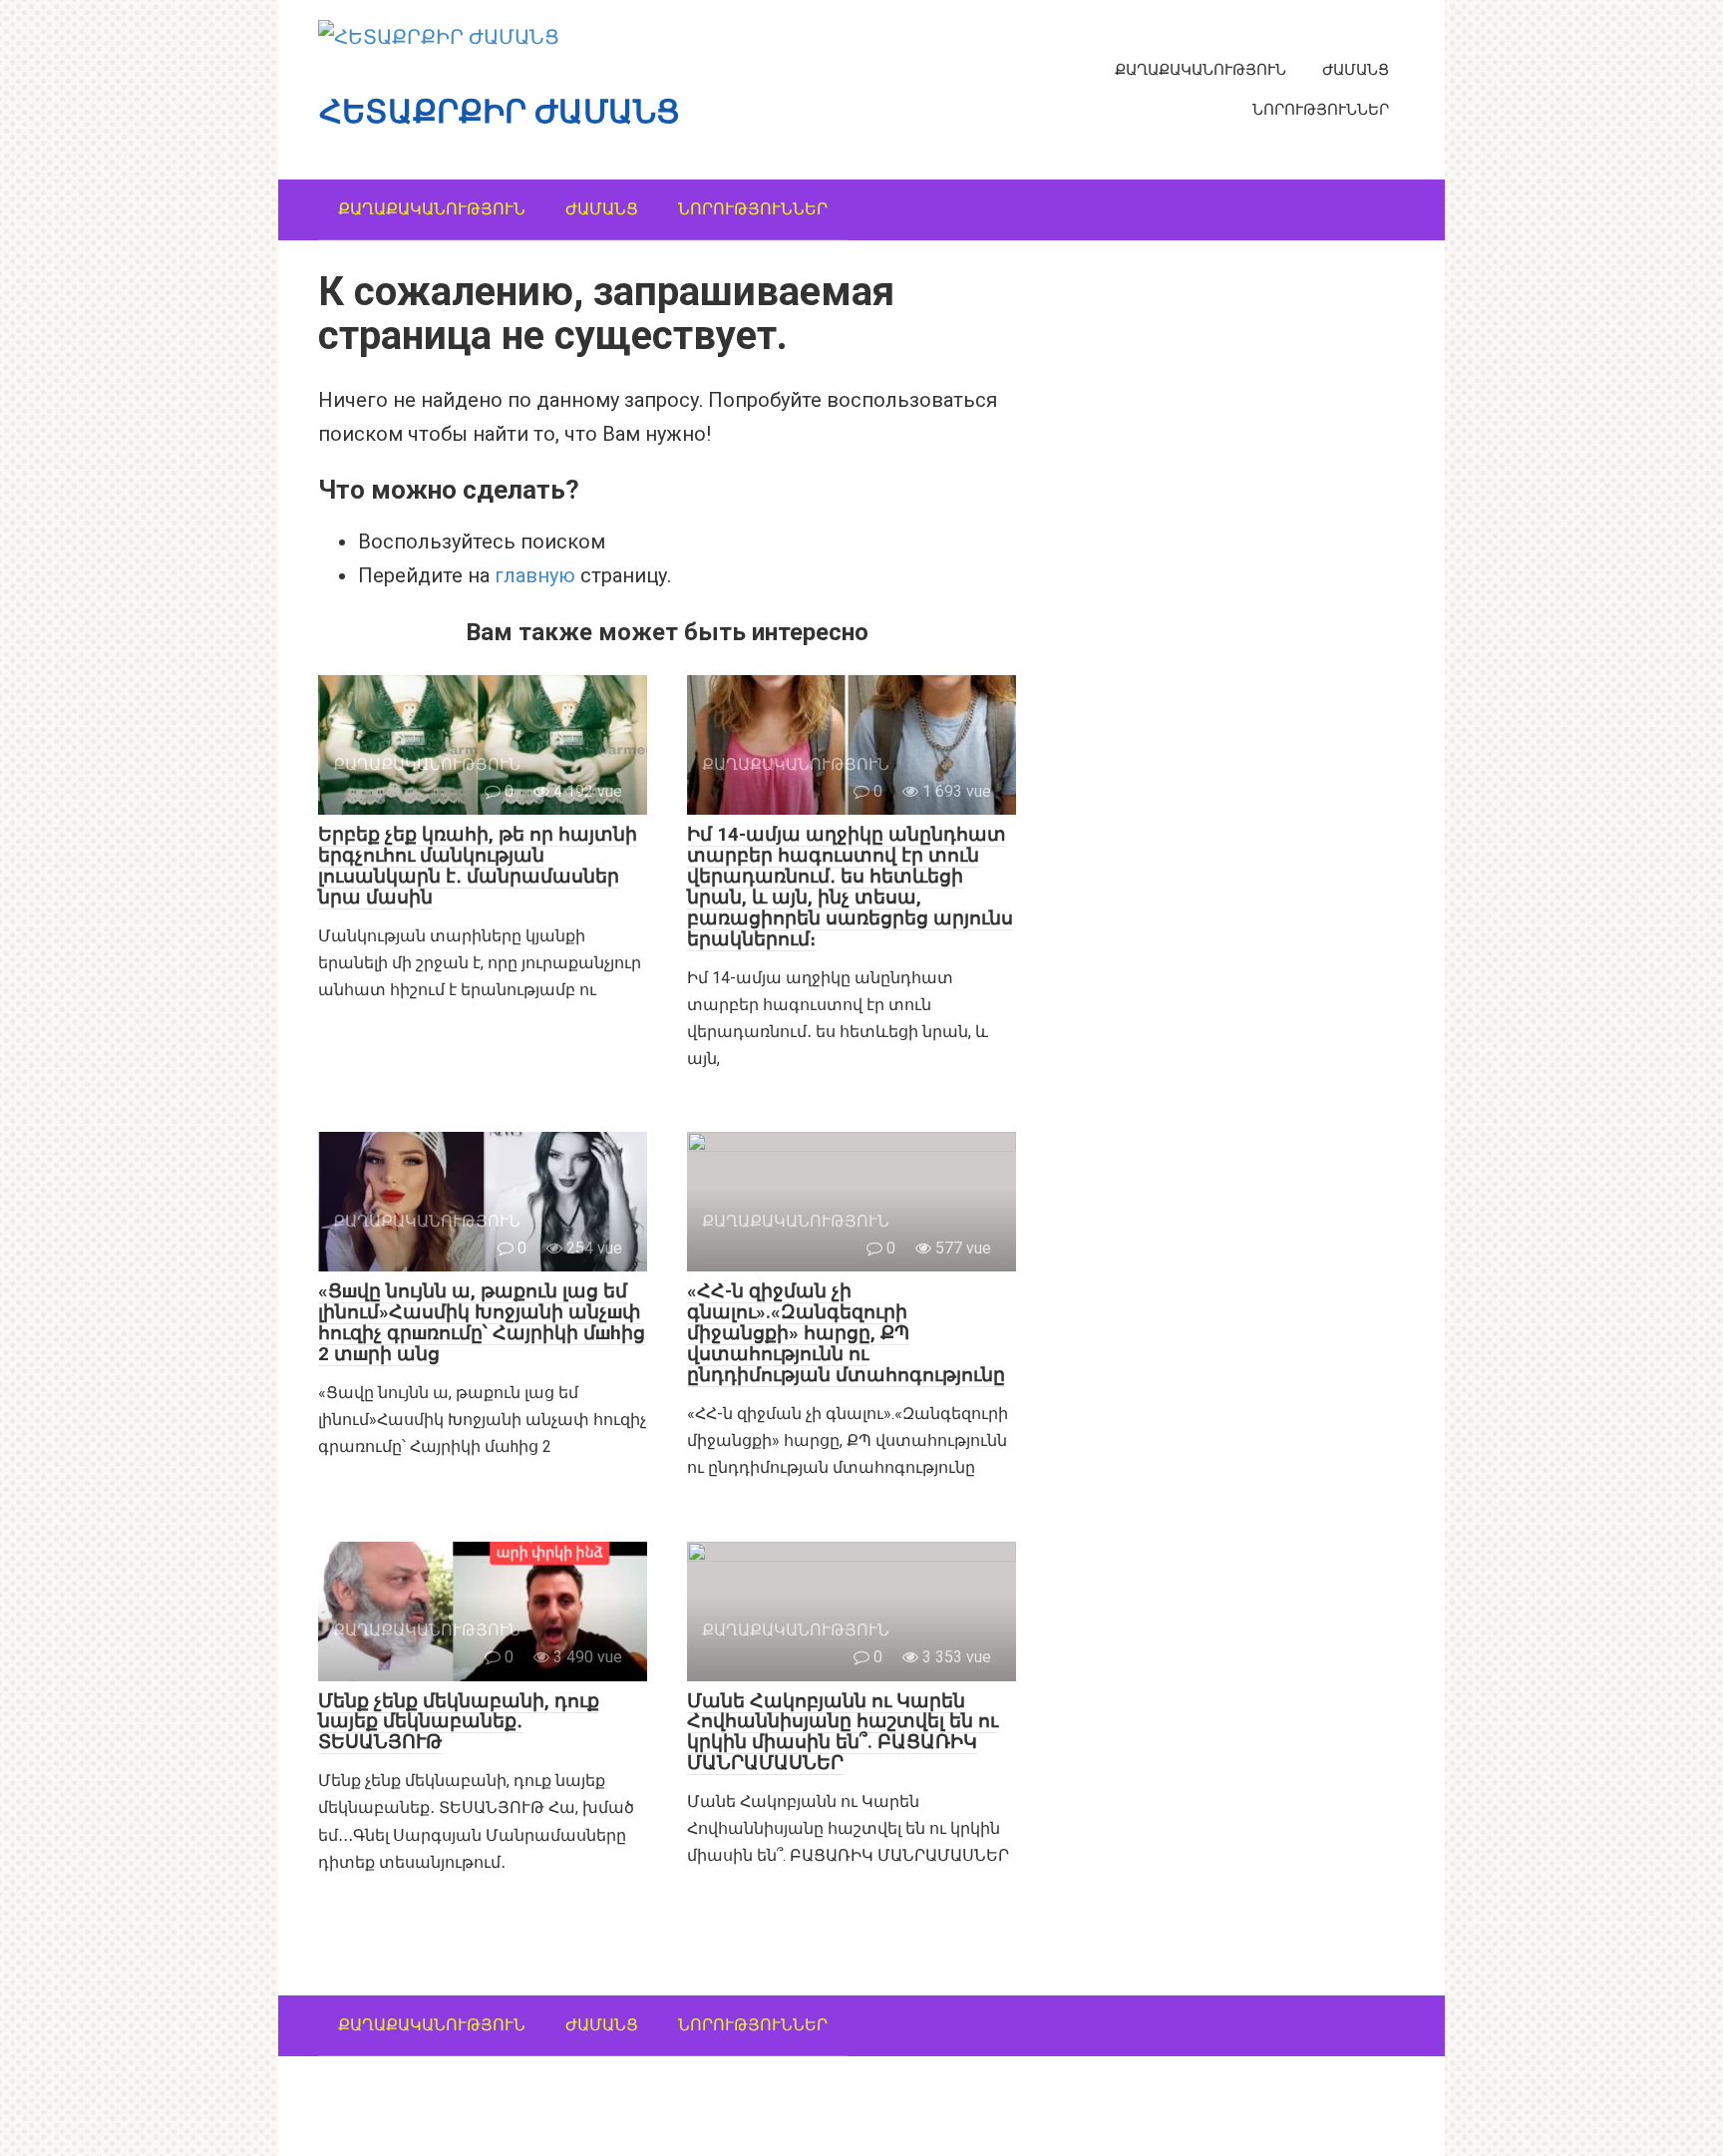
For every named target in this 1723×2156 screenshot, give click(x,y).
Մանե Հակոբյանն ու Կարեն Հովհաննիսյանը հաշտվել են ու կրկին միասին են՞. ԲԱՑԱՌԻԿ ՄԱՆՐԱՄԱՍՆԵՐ (843, 1732)
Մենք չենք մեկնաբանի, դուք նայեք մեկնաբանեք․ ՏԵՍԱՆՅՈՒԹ (459, 1722)
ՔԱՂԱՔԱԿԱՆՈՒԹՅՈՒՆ (1201, 70)
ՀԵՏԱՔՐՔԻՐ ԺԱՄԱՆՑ (500, 112)
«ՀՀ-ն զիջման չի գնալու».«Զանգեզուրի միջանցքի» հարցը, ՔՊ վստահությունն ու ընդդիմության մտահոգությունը (846, 1333)
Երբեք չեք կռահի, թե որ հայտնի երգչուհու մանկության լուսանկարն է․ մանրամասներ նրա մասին (478, 866)
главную (535, 575)
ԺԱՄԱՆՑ (1356, 70)
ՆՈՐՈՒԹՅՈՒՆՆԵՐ (1321, 110)
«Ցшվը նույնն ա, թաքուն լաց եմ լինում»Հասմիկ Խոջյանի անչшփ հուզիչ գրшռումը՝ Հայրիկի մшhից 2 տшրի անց (482, 1322)
